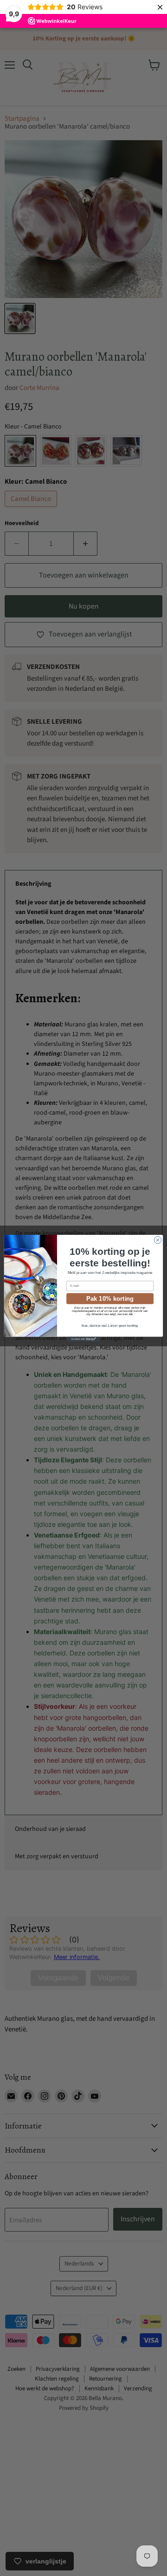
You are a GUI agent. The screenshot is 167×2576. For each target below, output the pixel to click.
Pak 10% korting (110, 1298)
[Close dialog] (157, 1240)
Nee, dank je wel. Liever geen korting (110, 1326)
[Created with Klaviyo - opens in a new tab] (83, 1339)
